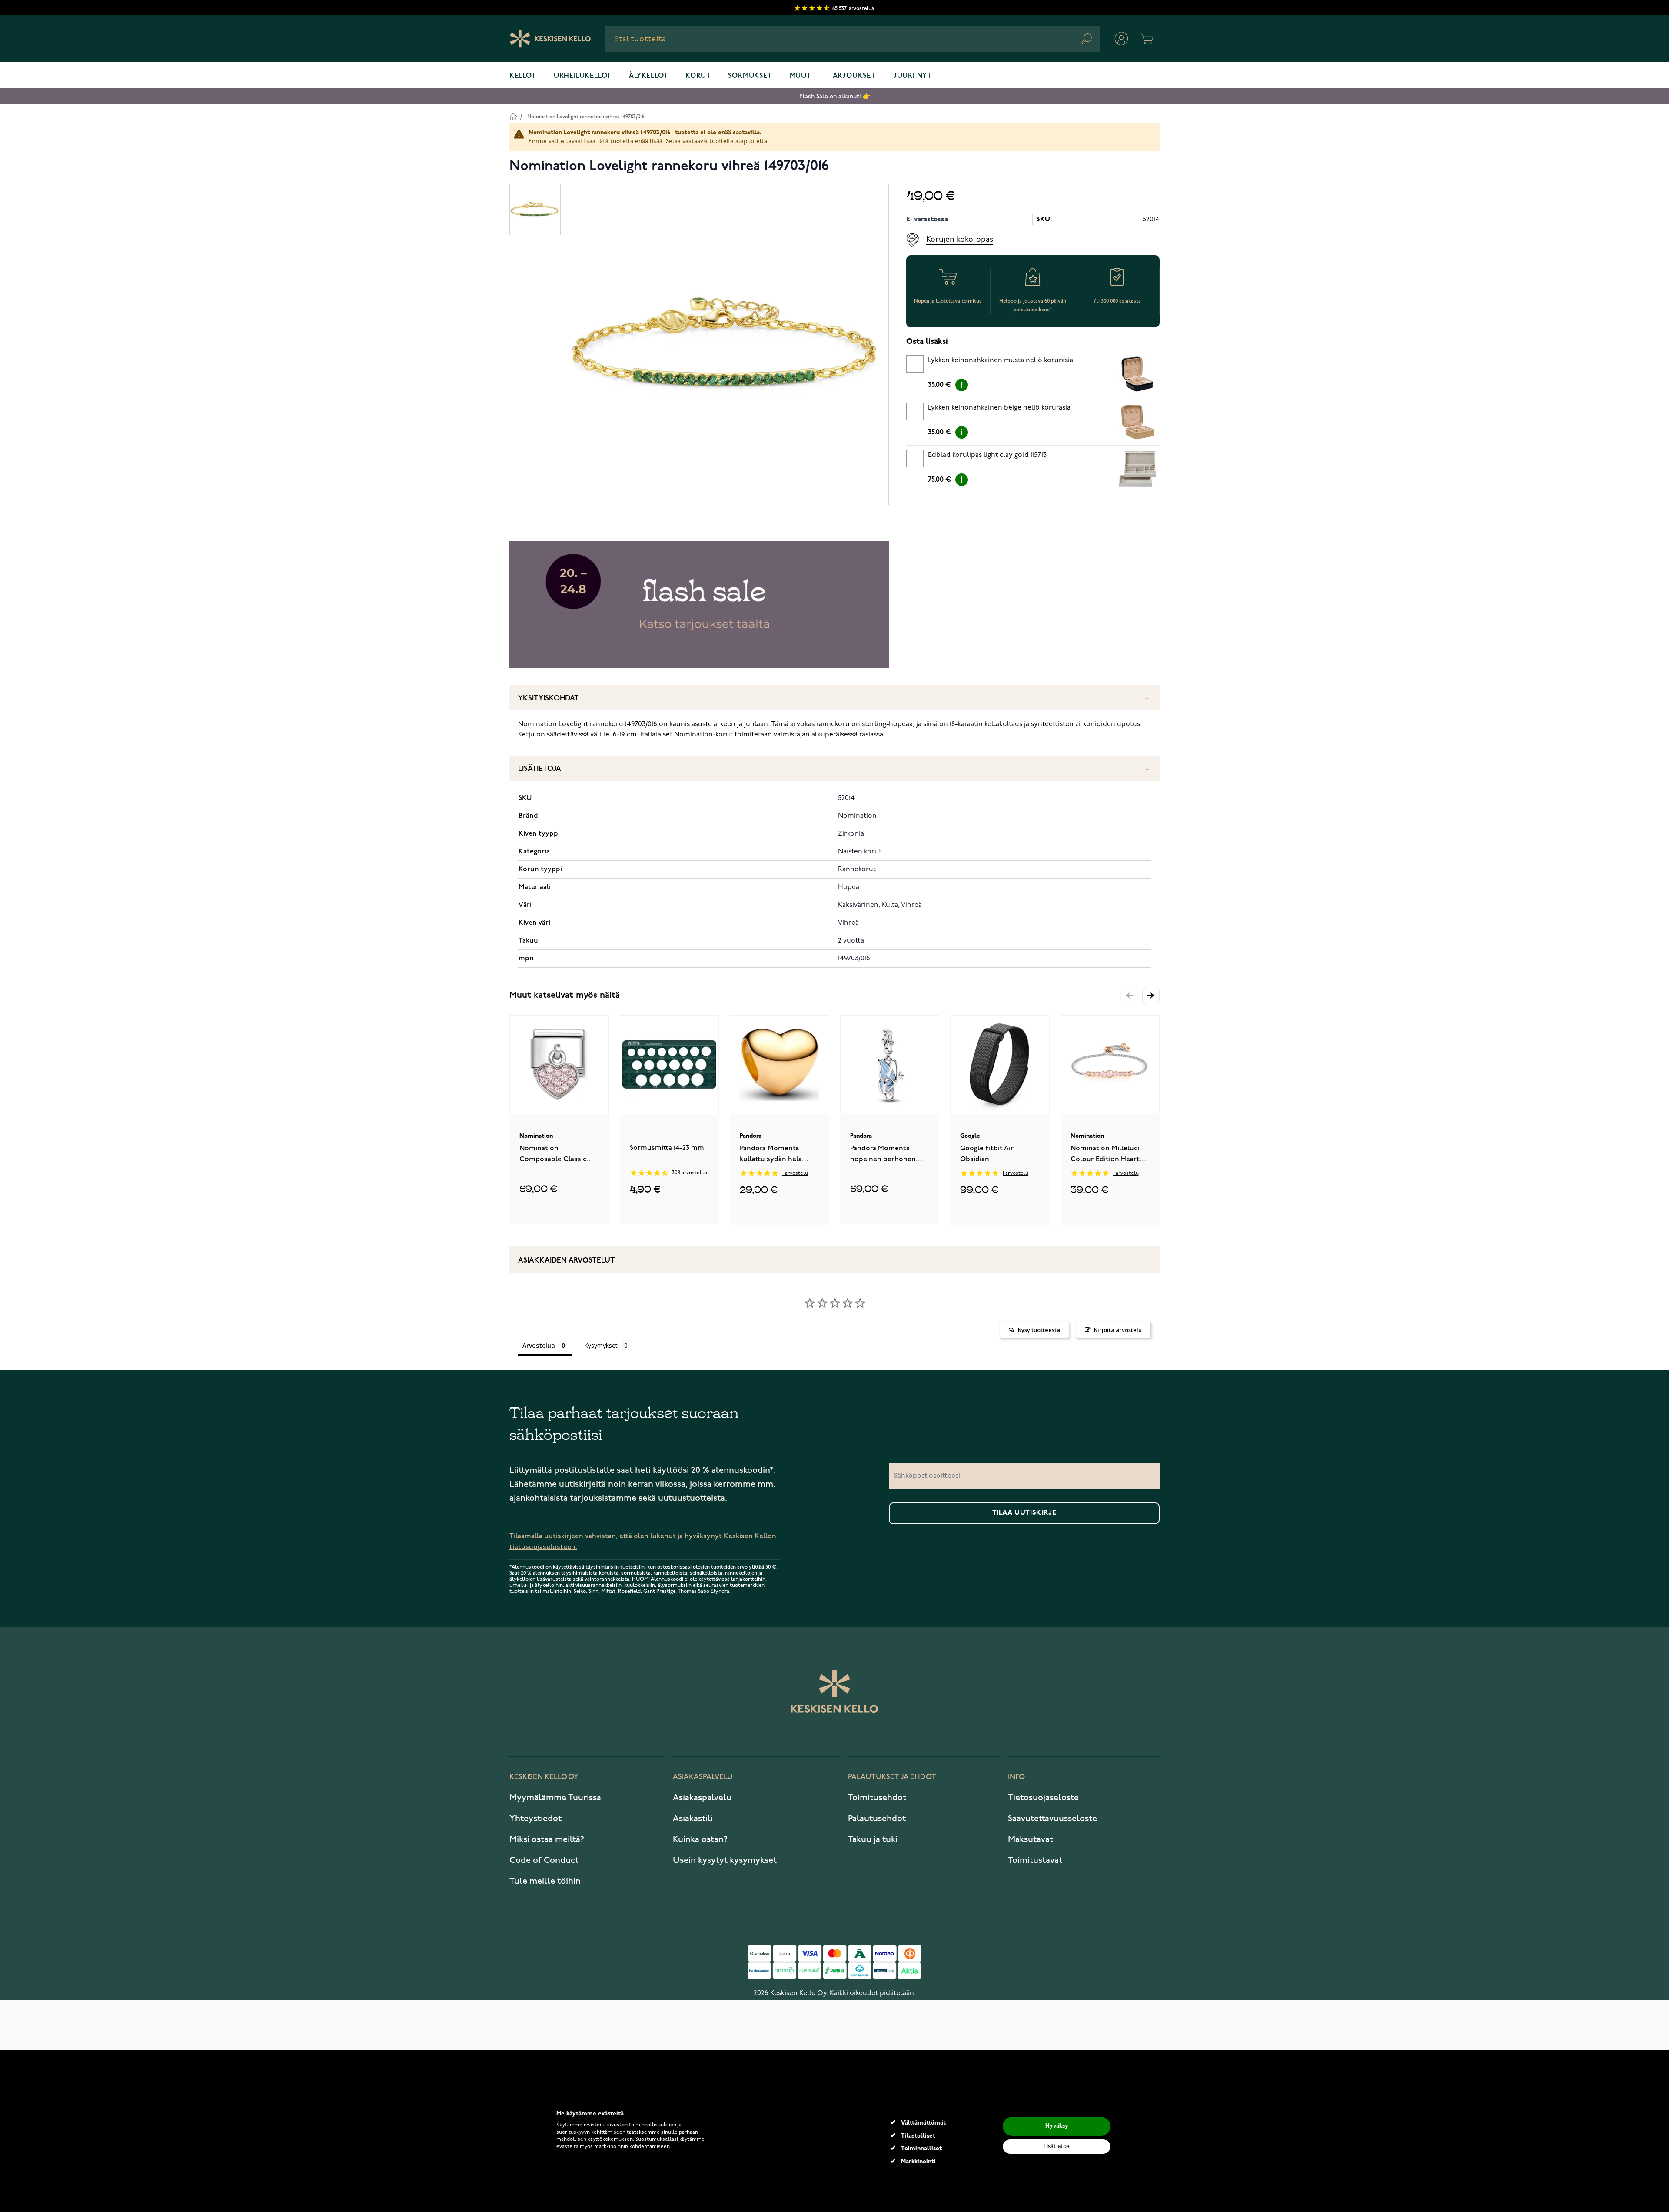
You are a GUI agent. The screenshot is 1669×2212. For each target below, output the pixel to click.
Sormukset (750, 76)
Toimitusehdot (877, 1798)
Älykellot (648, 76)
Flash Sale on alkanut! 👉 (835, 96)
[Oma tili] (1121, 39)
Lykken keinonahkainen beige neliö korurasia (999, 408)
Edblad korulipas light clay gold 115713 (987, 455)
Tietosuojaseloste (1043, 1798)
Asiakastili (693, 1819)
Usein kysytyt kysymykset (725, 1860)
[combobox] (853, 39)
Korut (698, 76)
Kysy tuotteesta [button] (1039, 1330)
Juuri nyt (913, 76)
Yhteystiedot (535, 1819)
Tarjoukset (852, 76)
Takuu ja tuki (873, 1839)
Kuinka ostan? (700, 1839)
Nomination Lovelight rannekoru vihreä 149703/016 (586, 117)
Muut (801, 76)
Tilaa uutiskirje (1024, 1513)
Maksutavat (1031, 1839)
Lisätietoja (540, 769)
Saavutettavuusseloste (1052, 1819)
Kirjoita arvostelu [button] (1118, 1330)
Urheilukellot (583, 76)
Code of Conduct (544, 1860)
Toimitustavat (1035, 1860)
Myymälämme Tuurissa (555, 1798)
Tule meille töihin (545, 1881)
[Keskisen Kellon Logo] (550, 39)
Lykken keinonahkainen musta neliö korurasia (1001, 360)
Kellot (523, 76)
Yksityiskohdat (549, 698)
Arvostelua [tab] (539, 1345)
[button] (1151, 996)
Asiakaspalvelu (702, 1798)
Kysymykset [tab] (601, 1345)
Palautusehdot (877, 1819)
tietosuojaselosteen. (543, 1547)
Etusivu (513, 116)
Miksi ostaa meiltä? (547, 1839)
